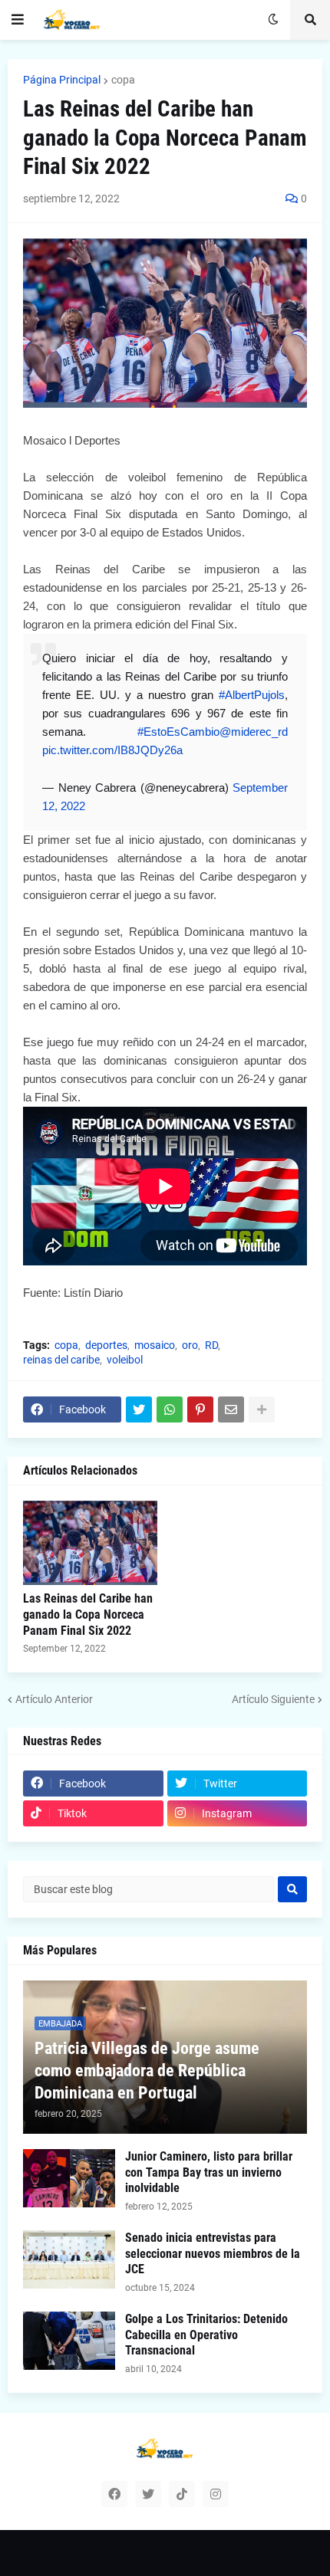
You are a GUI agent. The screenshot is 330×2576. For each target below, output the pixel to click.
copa (123, 80)
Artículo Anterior (54, 1699)
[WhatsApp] (170, 1409)
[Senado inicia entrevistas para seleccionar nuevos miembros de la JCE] (69, 2259)
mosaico (155, 1345)
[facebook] (114, 2494)
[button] (18, 20)
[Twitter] (139, 1409)
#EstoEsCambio (178, 732)
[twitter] (148, 2494)
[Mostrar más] (262, 1409)
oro (190, 1345)
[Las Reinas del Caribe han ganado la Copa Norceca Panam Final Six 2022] (90, 1543)
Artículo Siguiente (273, 1699)
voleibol (125, 1360)
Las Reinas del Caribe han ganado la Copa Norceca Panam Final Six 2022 (88, 1615)
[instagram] (216, 2494)
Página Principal (62, 80)
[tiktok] (182, 2494)
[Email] (231, 1409)
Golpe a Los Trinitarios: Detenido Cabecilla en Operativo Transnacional (206, 2335)
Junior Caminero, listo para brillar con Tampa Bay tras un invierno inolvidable (209, 2172)
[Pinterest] (200, 1409)
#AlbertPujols (252, 695)
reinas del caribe (61, 1360)
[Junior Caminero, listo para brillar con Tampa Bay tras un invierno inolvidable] (69, 2178)
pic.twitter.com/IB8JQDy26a (112, 750)
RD (211, 1345)
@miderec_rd (254, 732)
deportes (106, 1345)
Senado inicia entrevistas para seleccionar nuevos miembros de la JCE (213, 2254)
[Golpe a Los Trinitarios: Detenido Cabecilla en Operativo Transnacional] (69, 2341)
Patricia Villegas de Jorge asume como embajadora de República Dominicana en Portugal (147, 2070)
